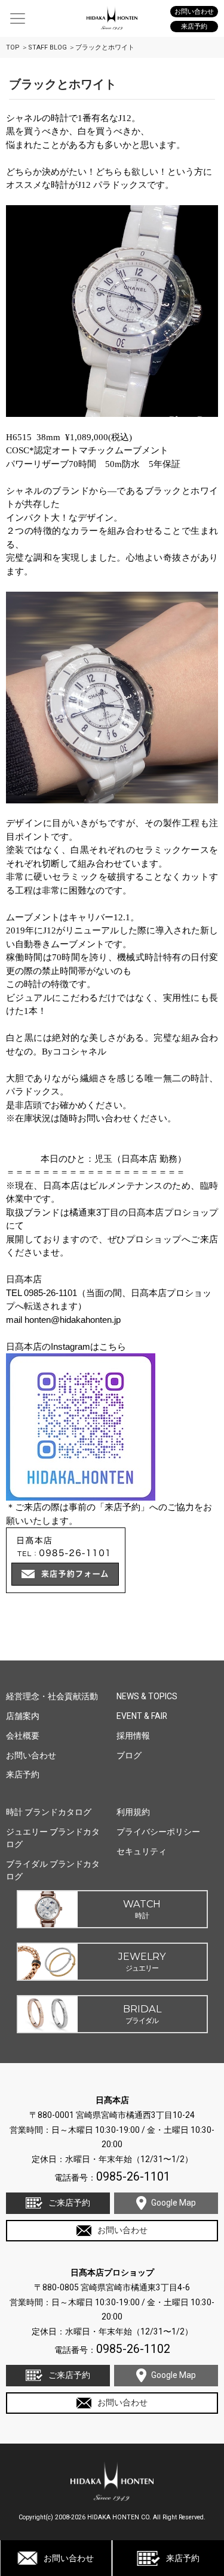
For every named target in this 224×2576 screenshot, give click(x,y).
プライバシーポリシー (158, 1832)
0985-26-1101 (133, 2177)
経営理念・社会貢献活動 (52, 1696)
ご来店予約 (69, 2203)
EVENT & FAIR (142, 1716)
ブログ (129, 1755)
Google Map (174, 2203)
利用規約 (133, 1812)
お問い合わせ (69, 2558)
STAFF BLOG (47, 47)
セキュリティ (142, 1851)
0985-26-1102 (133, 2349)
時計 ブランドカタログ (49, 1812)
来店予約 (183, 2558)
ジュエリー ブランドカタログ (53, 1838)
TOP (13, 47)
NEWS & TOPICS (147, 1696)
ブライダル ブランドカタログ (53, 1870)
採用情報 (133, 1736)
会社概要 (23, 1736)
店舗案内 (23, 1716)
